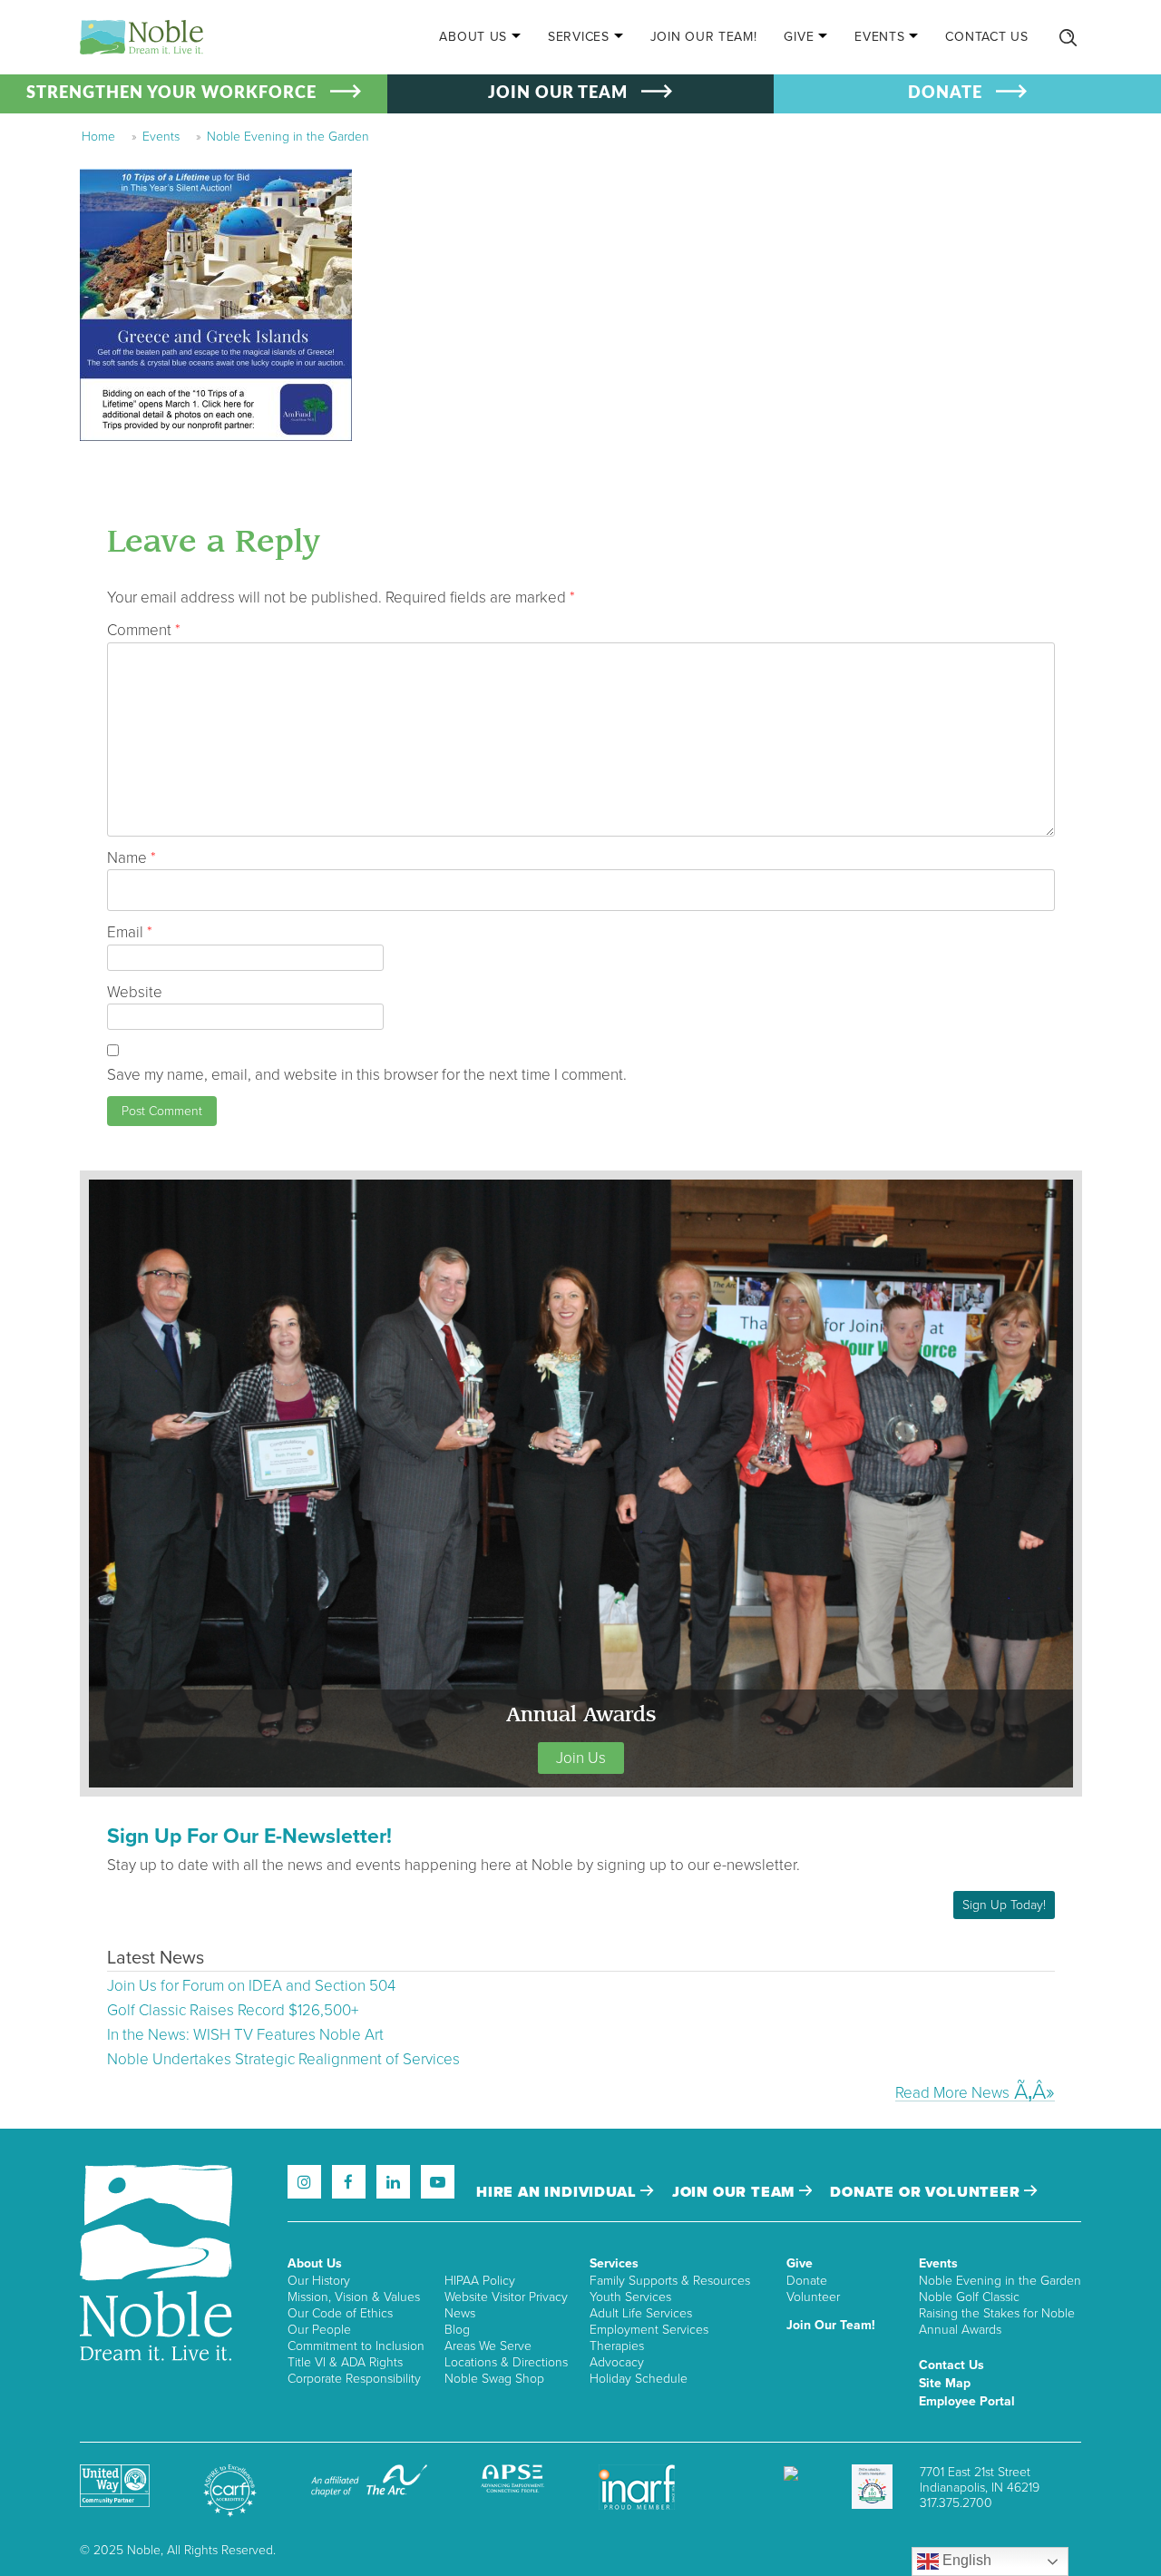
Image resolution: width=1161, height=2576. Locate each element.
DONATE (945, 93)
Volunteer (813, 2297)
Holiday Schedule (639, 2379)
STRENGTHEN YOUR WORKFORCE (171, 93)
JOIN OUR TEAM (558, 93)
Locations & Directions (506, 2362)
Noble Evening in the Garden (288, 137)
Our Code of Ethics (340, 2313)
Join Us (581, 1758)
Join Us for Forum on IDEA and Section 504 (251, 1986)
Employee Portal (967, 2401)
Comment (144, 630)
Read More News (952, 2092)
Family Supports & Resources (670, 2281)
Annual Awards (960, 2330)
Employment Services (649, 2330)
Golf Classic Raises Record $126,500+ (233, 2010)
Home (98, 137)
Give (799, 37)
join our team (736, 2192)
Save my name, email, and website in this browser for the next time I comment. (367, 1075)
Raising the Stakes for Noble (997, 2313)
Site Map (945, 2383)
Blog (457, 2330)
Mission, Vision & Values (354, 2297)
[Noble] (141, 37)
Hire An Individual (558, 2192)
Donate (807, 2281)
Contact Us (986, 37)
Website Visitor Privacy (506, 2297)
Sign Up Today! (1004, 1905)
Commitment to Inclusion (356, 2346)
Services (579, 37)
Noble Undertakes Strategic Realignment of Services (283, 2059)
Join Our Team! (704, 37)
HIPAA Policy (480, 2281)
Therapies (617, 2346)
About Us (473, 37)
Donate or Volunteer (927, 2192)
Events (879, 37)
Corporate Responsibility (354, 2379)
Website (135, 992)
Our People (319, 2330)
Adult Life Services (641, 2313)
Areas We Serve (488, 2346)
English (965, 2560)
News (460, 2313)
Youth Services (630, 2297)
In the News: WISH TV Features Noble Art (245, 2035)
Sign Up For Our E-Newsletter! (249, 1837)
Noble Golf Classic (969, 2297)
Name (132, 858)
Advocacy (617, 2362)
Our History (319, 2281)
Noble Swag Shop (494, 2379)
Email (130, 932)
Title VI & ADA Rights (345, 2362)
